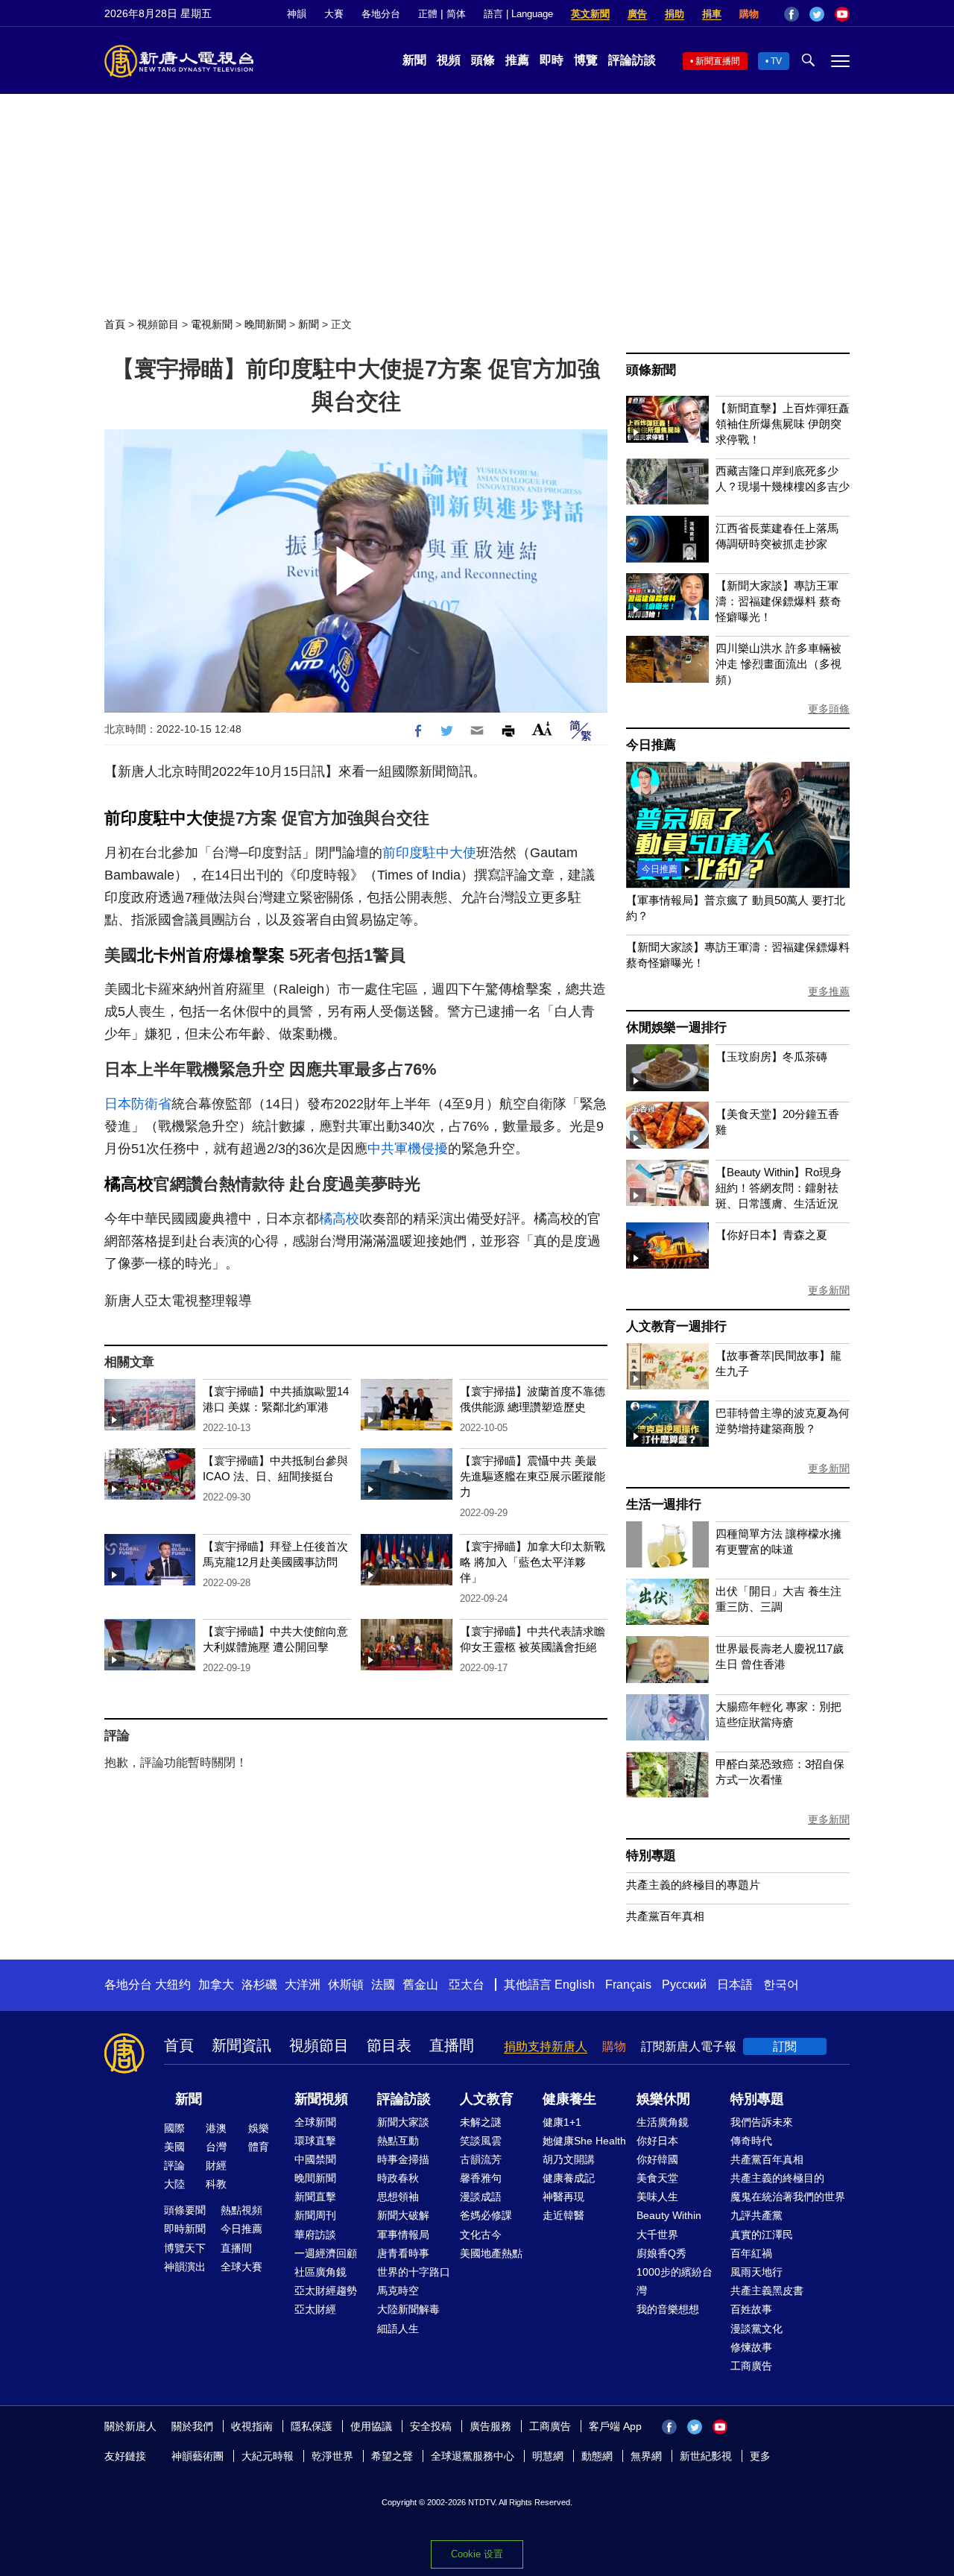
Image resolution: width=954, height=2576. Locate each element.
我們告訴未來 (762, 2122)
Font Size (542, 729)
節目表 (389, 2045)
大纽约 (173, 1985)
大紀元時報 (268, 2456)
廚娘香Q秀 (661, 2253)
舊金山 (420, 1985)
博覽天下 (185, 2248)
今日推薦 (651, 745)
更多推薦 (829, 991)
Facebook (792, 14)
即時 (552, 60)
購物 (749, 14)
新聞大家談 (403, 2122)
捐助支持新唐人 (546, 2046)
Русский (684, 1985)
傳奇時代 (751, 2141)
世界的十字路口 (414, 2272)
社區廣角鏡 (320, 2272)
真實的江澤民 (762, 2235)
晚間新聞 (265, 324)
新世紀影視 (706, 2456)
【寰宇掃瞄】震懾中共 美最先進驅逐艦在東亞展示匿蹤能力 (533, 1476)
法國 (383, 1985)
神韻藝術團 (198, 2456)
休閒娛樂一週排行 (676, 1027)
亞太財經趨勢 (326, 2291)
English (575, 1985)
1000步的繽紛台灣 (675, 2281)
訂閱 (785, 2046)
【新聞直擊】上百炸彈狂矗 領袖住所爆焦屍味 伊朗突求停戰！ (783, 424)
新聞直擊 (315, 2197)
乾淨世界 (332, 2456)
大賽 (334, 14)
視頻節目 (158, 324)
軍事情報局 (403, 2235)
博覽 (586, 60)
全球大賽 (241, 2267)
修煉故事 (751, 2347)
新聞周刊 (315, 2215)
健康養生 (569, 2099)
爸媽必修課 (486, 2215)
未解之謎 (481, 2122)
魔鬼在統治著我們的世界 (788, 2197)
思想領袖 (398, 2197)
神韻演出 (185, 2267)
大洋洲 (303, 1985)
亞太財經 (315, 2309)
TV (776, 61)
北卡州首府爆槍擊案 (211, 955)
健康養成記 (569, 2178)
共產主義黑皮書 (767, 2291)
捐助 (675, 14)
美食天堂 (657, 2178)
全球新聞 (315, 2122)
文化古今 (481, 2235)
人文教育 (487, 2099)
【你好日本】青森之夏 (771, 1235)
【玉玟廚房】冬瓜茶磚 (771, 1057)
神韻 (297, 14)
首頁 (115, 324)
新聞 (414, 60)
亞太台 (467, 1985)
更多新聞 (829, 1290)
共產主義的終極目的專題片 (693, 1885)
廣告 (637, 14)
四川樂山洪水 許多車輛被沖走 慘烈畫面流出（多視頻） (778, 664)
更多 (760, 2456)
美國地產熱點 (491, 2253)
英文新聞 (590, 14)
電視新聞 (212, 324)
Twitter (817, 14)
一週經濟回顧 (326, 2253)
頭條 (483, 60)
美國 (174, 2147)
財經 (216, 2165)
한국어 (781, 1985)
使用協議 (371, 2426)
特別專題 (651, 1856)
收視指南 (252, 2426)
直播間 (452, 2045)
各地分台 (381, 14)
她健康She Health (584, 2141)
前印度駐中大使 (162, 818)
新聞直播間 (718, 61)
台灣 (216, 2147)
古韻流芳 (481, 2159)
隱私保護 (312, 2426)
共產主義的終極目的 (777, 2178)
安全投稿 (431, 2426)
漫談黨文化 (756, 2329)
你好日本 (657, 2141)
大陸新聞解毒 (408, 2309)
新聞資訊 (241, 2045)
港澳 (216, 2128)
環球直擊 (315, 2141)
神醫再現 (563, 2197)
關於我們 (192, 2426)
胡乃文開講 (569, 2159)
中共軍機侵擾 (408, 1149)
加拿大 (216, 1985)
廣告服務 (490, 2426)
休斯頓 (346, 1985)
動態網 (597, 2456)
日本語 (735, 1985)
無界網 (646, 2456)
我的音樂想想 (668, 2309)
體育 (259, 2147)
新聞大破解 (403, 2215)
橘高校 (129, 1184)
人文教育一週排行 (676, 1326)
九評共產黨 (756, 2215)
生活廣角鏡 (663, 2122)
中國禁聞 (315, 2159)
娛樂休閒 (663, 2099)
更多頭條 (829, 709)
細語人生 (398, 2329)
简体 (456, 14)
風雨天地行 (756, 2272)
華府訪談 (315, 2235)
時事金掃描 (403, 2159)
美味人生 (657, 2197)
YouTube (842, 14)
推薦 (517, 60)
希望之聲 (392, 2456)
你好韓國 (657, 2159)
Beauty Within (669, 2215)
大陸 (174, 2184)
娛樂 (259, 2128)
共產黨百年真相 (665, 1916)
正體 (428, 14)
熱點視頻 (241, 2210)
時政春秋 (398, 2178)
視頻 (449, 60)
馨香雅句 (481, 2178)
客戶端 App (615, 2426)
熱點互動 (398, 2141)
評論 (174, 2165)
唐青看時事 (403, 2253)
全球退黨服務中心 (473, 2456)
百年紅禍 (751, 2253)
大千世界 (657, 2235)
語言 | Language (518, 14)
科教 (216, 2184)
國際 (174, 2128)
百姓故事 (751, 2309)
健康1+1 (562, 2122)
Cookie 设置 (477, 2554)
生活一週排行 (664, 1505)
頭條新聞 (651, 370)
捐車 (712, 14)
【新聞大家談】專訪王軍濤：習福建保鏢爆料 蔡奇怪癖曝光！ (778, 601)
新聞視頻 (321, 2099)
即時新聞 (185, 2229)
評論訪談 (632, 60)
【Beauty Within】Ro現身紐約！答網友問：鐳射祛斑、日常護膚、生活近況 (778, 1188)
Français (628, 1985)
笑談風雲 (481, 2141)
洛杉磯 (259, 1985)
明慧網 (548, 2456)
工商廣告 (751, 2366)
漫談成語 (481, 2197)
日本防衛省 (138, 1104)
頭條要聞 (185, 2210)
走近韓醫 (563, 2215)
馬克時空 (398, 2291)
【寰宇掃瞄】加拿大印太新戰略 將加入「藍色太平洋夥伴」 (533, 1562)
